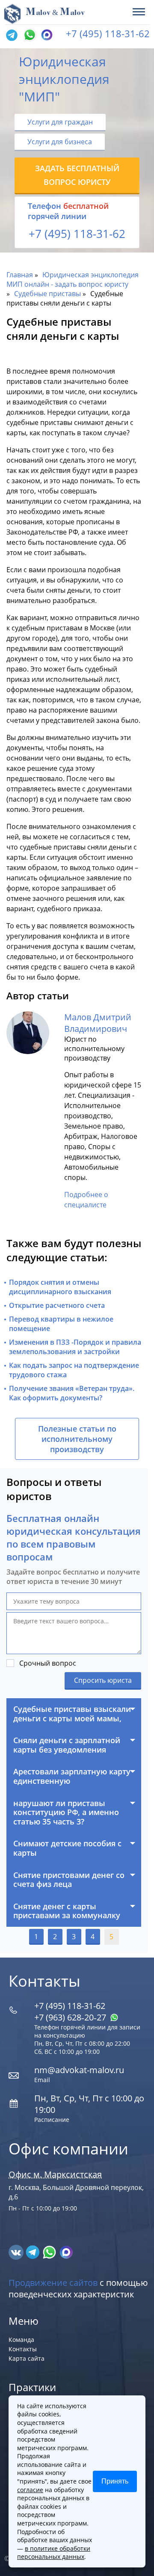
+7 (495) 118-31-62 (108, 33)
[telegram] (12, 36)
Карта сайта (27, 2358)
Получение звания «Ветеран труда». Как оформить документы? (72, 1393)
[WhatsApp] (29, 36)
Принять (115, 2481)
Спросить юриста (103, 1680)
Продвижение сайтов (53, 2283)
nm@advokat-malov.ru (79, 2070)
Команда (21, 2340)
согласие (30, 2490)
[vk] (17, 2252)
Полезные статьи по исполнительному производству (77, 1439)
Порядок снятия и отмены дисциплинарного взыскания (60, 1287)
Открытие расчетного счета (57, 1305)
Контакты (23, 2349)
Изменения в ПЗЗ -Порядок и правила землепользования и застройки (75, 1347)
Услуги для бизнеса (60, 142)
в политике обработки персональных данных (54, 2553)
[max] (66, 2252)
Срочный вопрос (48, 1663)
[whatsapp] (50, 2252)
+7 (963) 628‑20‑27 (71, 2017)
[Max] (46, 36)
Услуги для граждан (60, 122)
